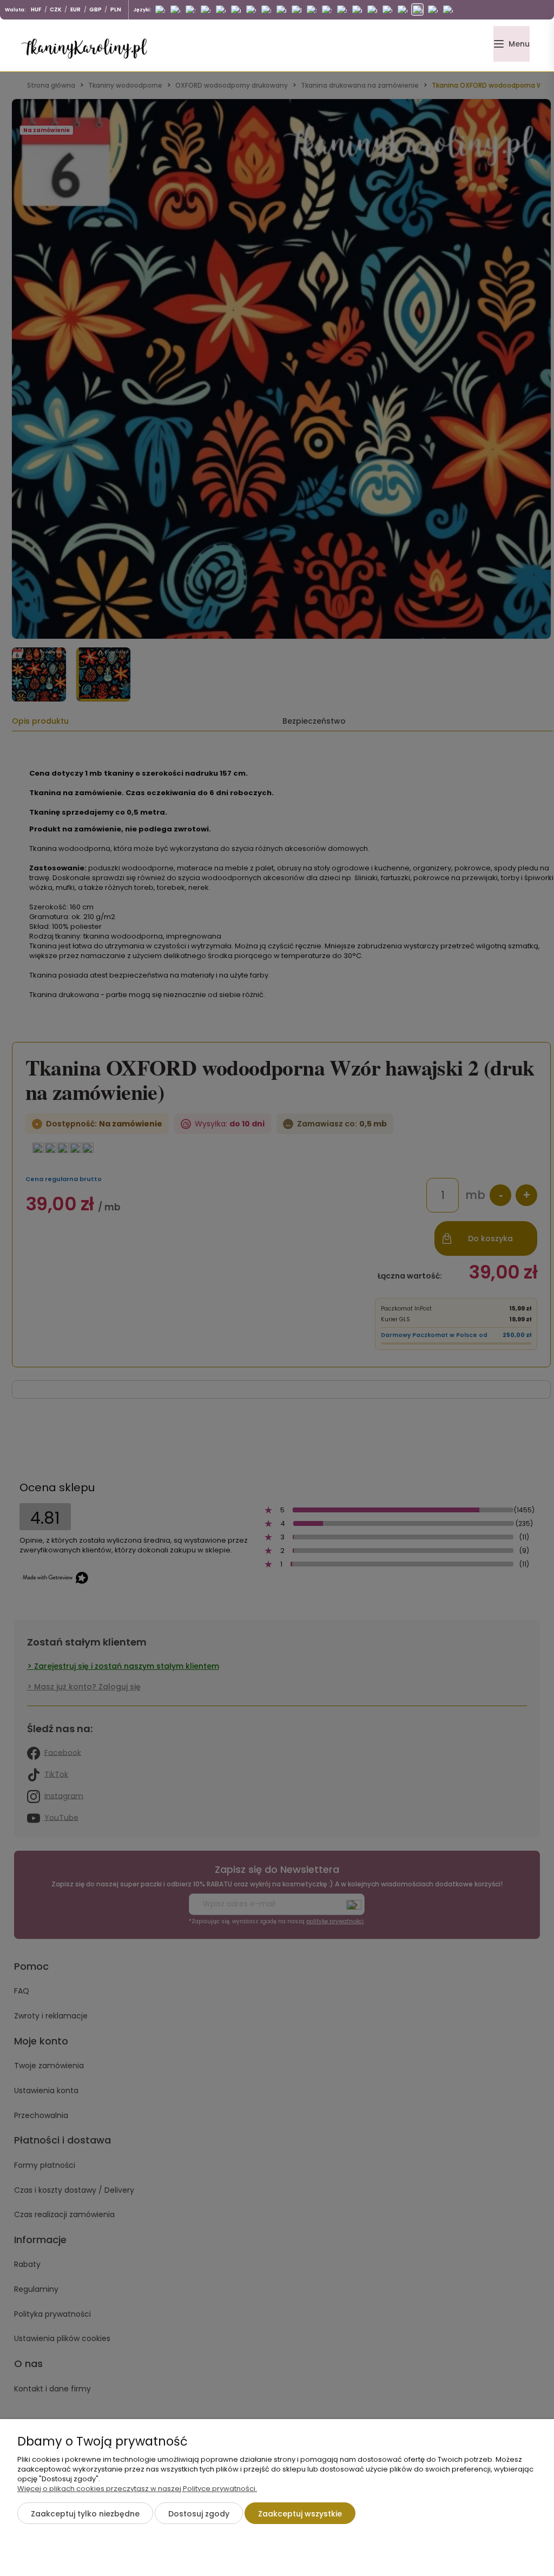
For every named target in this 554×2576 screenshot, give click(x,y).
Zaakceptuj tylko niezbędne (85, 2514)
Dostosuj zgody (199, 2514)
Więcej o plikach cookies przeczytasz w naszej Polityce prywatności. (137, 2489)
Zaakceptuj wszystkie (300, 2514)
